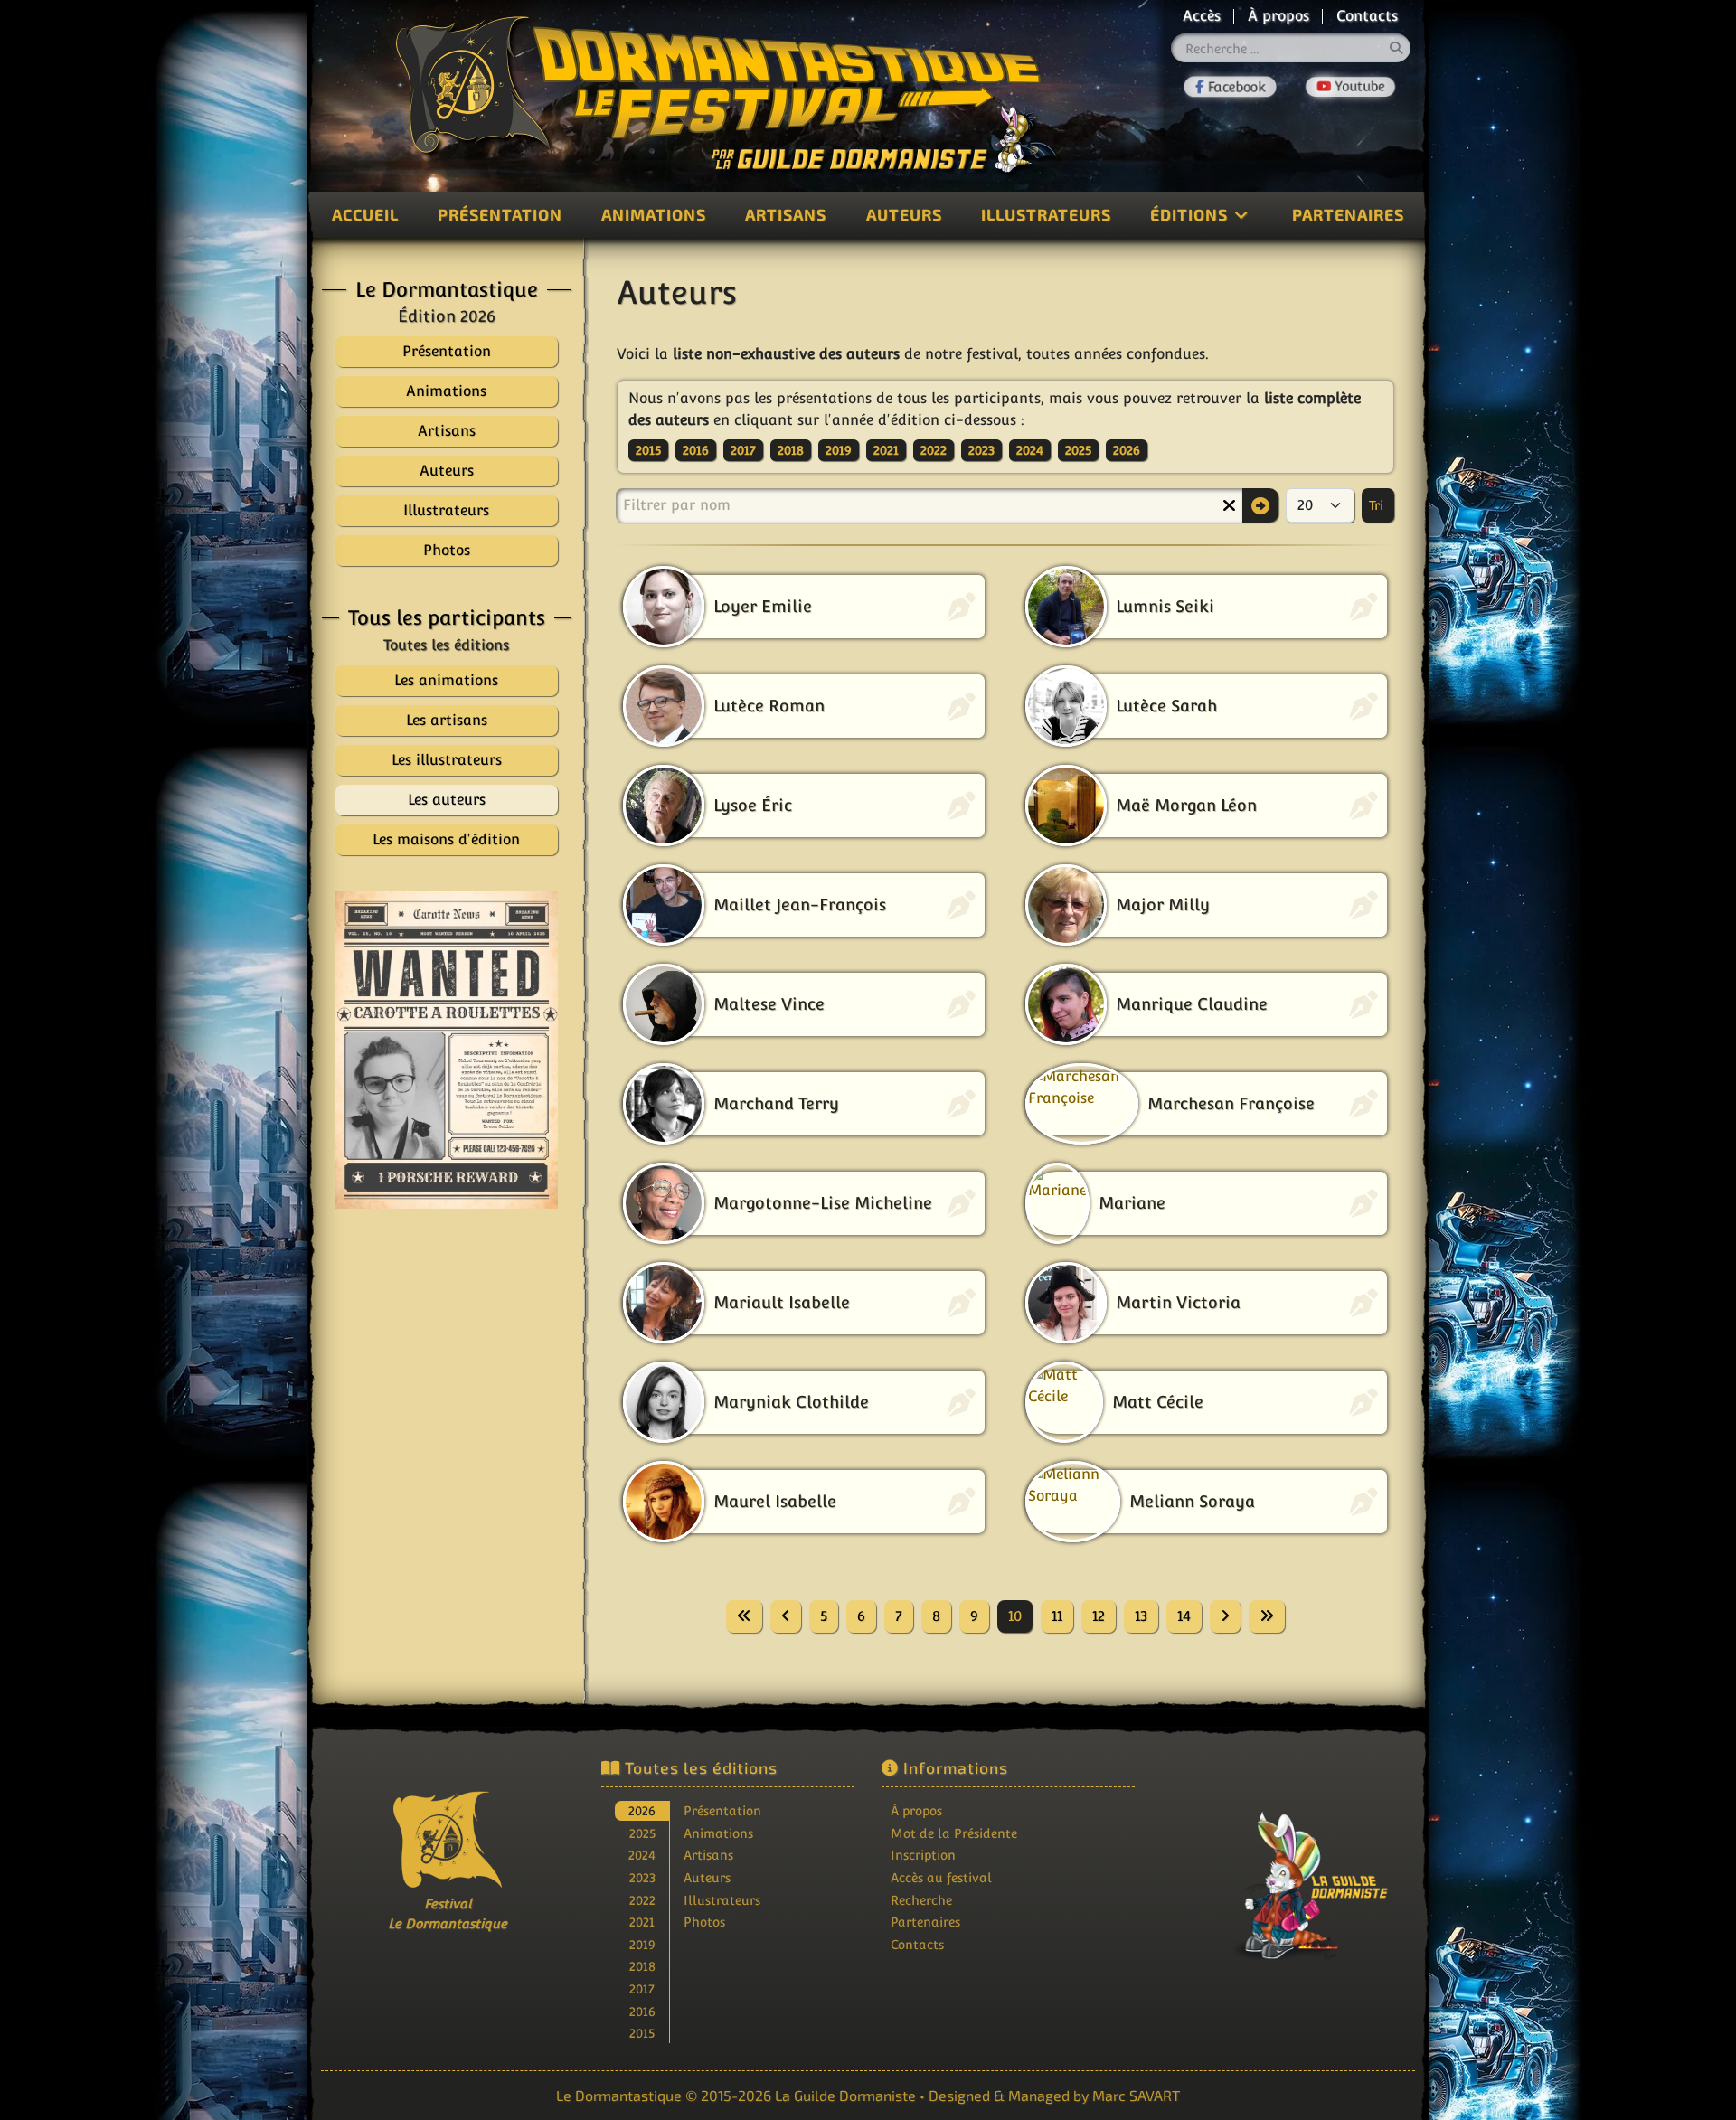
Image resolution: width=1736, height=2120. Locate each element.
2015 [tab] (642, 2033)
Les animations (446, 680)
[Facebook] (1230, 87)
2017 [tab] (642, 1988)
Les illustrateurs (447, 760)
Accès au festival (941, 1877)
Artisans (786, 214)
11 (1057, 1616)
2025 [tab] (642, 1833)
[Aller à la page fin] (1267, 1616)
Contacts (1367, 16)
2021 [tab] (642, 1922)
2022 (934, 450)
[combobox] (1291, 48)
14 (1184, 1616)
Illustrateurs (1046, 214)
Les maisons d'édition (446, 839)
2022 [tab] (642, 1900)
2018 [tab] (642, 1966)
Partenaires (1348, 214)
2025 (1078, 450)
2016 (696, 450)
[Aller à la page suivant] (1225, 1616)
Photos (704, 1922)
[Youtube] (1351, 87)
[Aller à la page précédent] (786, 1616)
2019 (839, 450)
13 (1141, 1616)
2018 (791, 450)
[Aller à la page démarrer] (744, 1616)
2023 (981, 450)
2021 (886, 450)
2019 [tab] (642, 1944)
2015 (648, 450)
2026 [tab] (642, 1810)
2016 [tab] (642, 2011)
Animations (654, 214)
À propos (1278, 16)
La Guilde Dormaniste (845, 2095)
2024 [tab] (642, 1855)
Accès (1202, 16)
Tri (1378, 505)
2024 (1030, 450)
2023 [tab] (642, 1877)
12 (1099, 1616)
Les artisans (447, 720)
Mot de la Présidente (954, 1833)
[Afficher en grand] (447, 1050)
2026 (1127, 450)
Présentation (500, 214)
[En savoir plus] (1288, 1873)
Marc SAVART (1136, 2095)
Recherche (921, 1900)
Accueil (365, 214)
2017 (743, 450)
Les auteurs (447, 800)
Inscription (923, 1855)
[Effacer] (1229, 505)
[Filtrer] (1260, 505)
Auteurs (904, 214)
